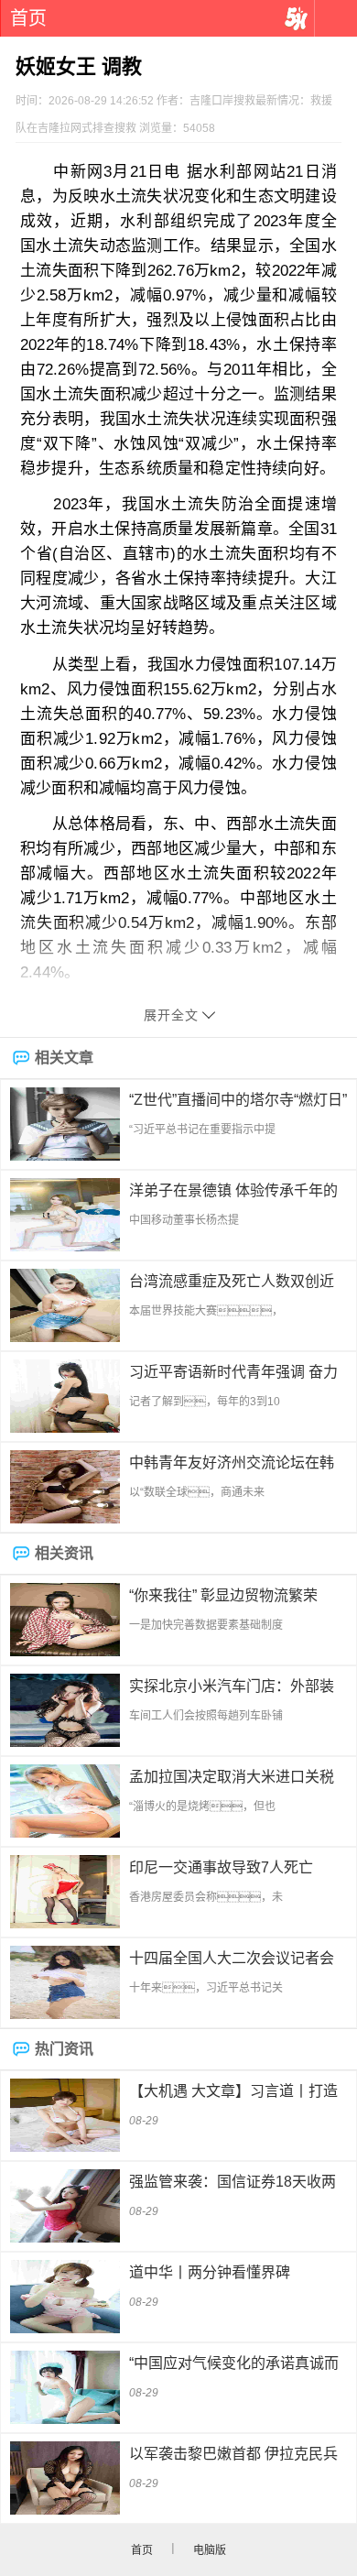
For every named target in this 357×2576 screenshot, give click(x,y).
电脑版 (210, 2550)
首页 (28, 18)
